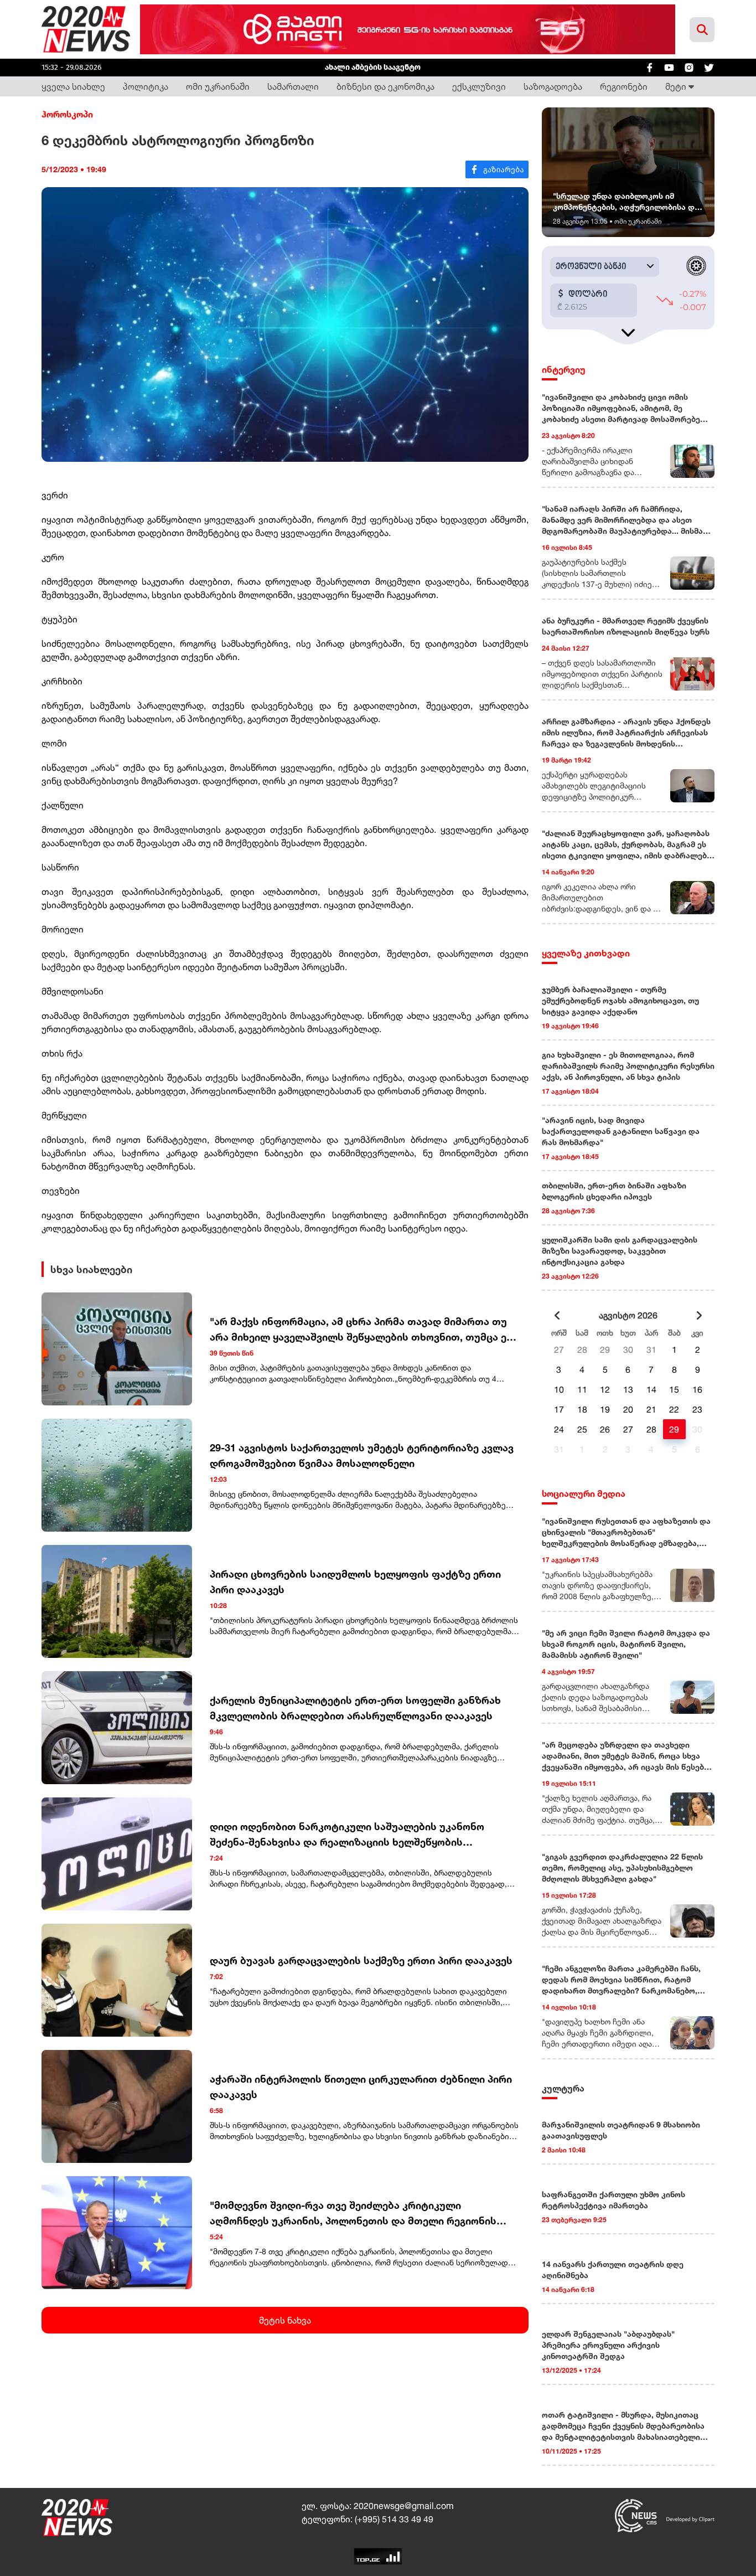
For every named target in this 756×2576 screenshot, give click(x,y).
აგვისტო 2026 (628, 1315)
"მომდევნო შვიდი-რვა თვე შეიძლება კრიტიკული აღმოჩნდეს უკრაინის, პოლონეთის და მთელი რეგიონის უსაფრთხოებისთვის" (353, 2214)
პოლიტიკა (146, 86)
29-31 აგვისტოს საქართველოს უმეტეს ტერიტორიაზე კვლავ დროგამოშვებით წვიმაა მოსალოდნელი (362, 1455)
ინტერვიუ (564, 369)
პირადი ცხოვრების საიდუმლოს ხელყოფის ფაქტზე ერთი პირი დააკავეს (355, 1581)
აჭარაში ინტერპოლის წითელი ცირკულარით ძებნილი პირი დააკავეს (361, 2086)
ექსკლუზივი (479, 86)
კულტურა (563, 2088)
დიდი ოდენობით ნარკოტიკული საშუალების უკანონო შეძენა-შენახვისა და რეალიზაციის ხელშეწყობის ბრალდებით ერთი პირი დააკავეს (347, 1835)
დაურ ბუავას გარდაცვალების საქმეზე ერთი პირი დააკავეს (361, 1960)
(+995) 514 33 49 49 (394, 2519)
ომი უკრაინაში (218, 86)
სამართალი (293, 86)
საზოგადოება (553, 86)
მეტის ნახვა (285, 2320)
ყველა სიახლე (73, 86)
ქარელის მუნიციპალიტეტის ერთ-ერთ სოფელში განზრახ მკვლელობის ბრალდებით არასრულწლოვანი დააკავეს (355, 1708)
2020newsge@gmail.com (404, 2506)
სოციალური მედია (584, 1493)
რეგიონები (624, 86)
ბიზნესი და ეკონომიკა (385, 86)
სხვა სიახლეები (91, 1269)
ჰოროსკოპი (67, 114)
